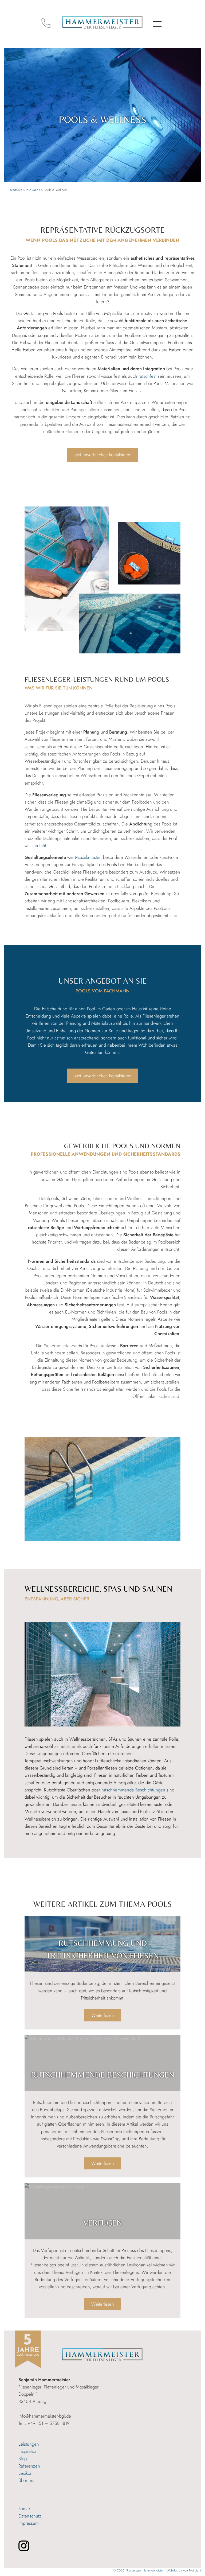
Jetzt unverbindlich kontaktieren (102, 455)
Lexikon (25, 2473)
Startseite (16, 190)
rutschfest (147, 376)
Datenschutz (30, 2516)
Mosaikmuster (88, 857)
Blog (23, 2458)
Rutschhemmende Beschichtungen (103, 2075)
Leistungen (29, 2444)
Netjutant (195, 2570)
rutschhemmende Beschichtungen (133, 1790)
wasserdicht (35, 845)
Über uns (27, 2480)
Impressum (29, 2523)
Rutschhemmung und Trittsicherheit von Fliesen (102, 1949)
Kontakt (25, 2508)
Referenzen (29, 2466)
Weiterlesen (106, 2017)
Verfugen (103, 2223)
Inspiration (33, 190)
